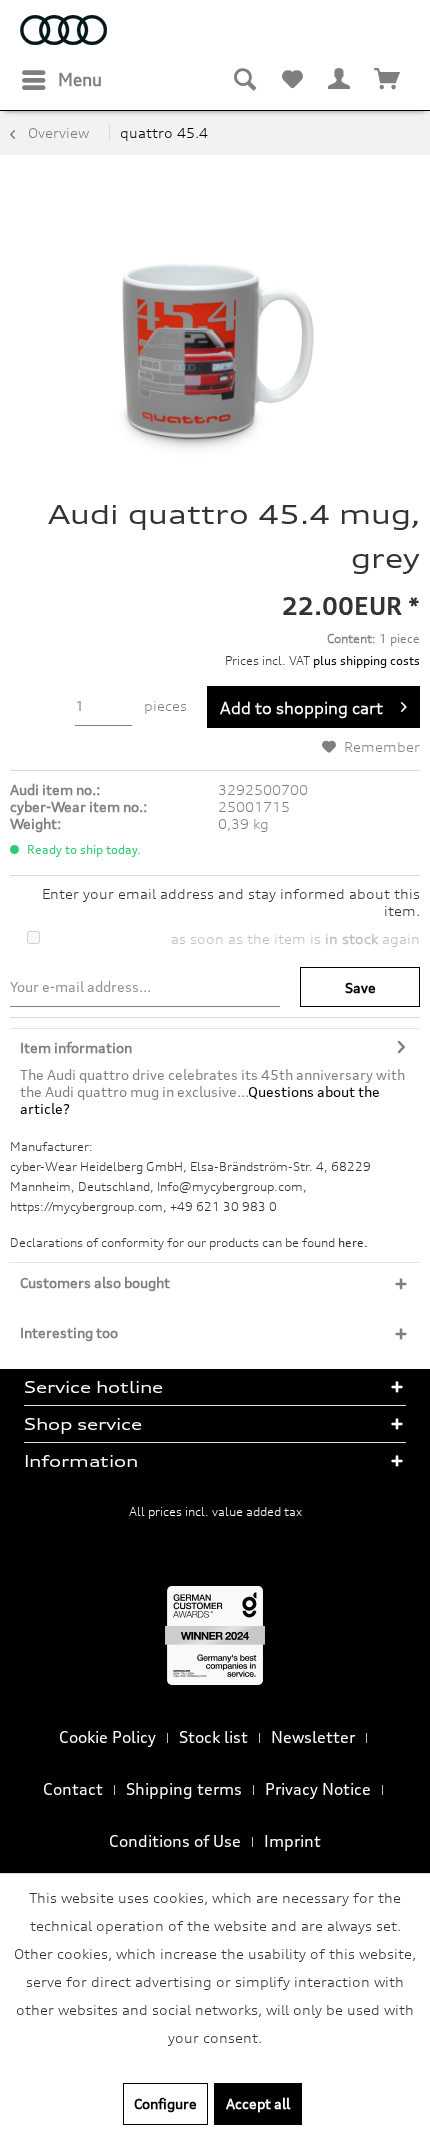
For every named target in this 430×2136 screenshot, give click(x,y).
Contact (73, 1789)
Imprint (292, 1841)
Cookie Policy (107, 1737)
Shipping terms (184, 1789)
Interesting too (69, 1332)
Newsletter (313, 1737)
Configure (165, 2103)
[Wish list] (292, 80)
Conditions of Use (175, 1841)
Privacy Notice (318, 1789)
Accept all (258, 2103)
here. (353, 1242)
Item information (76, 1047)
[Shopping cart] (388, 80)
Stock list (213, 1737)
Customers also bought (95, 1282)
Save (360, 987)
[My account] (340, 80)
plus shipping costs (366, 660)
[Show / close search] (244, 80)
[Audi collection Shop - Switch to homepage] (63, 32)
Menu (80, 79)
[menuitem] (61, 80)
